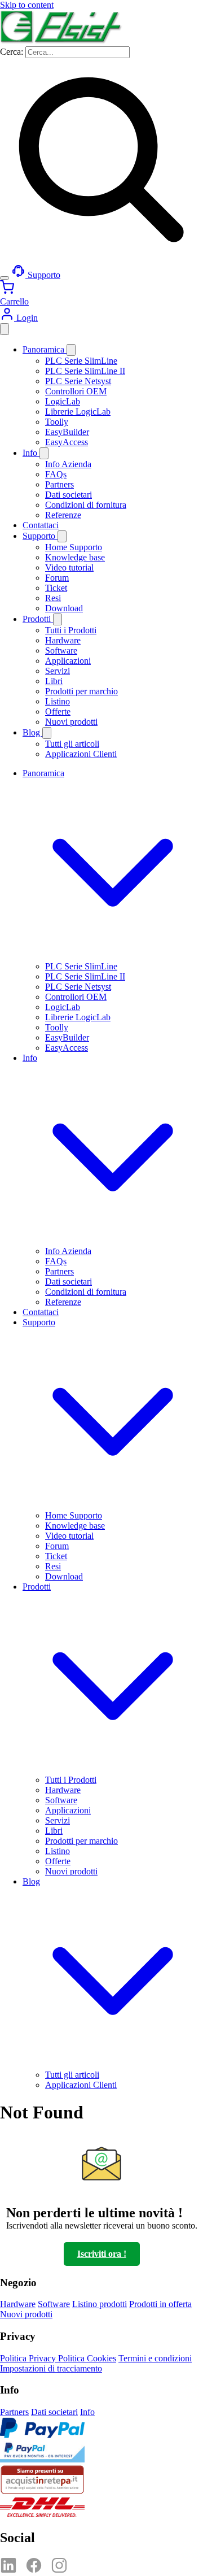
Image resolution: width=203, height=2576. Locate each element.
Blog (32, 732)
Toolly (57, 422)
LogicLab (63, 401)
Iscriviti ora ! (102, 2254)
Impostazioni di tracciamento (51, 2368)
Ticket (56, 588)
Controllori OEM (76, 391)
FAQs (56, 474)
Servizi (58, 671)
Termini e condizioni (155, 2358)
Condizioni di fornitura (86, 505)
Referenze (63, 515)
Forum (57, 578)
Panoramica (45, 349)
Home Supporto (74, 547)
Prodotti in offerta (160, 2304)
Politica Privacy (29, 2358)
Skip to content (27, 5)
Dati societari (69, 495)
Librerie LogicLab (78, 412)
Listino (58, 701)
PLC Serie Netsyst (78, 381)
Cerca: (13, 52)
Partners (59, 484)
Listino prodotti (100, 2304)
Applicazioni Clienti (81, 754)
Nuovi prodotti (71, 722)
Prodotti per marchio (81, 691)
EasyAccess (67, 442)
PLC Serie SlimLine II (85, 371)
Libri (54, 681)
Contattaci (41, 525)
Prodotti (38, 619)
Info (31, 453)
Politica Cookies (87, 2358)
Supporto (40, 536)
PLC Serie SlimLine (81, 361)
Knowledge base (75, 557)
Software (61, 650)
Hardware (63, 640)
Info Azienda (68, 464)
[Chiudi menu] (5, 329)
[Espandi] (71, 350)
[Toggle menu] (5, 278)
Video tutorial (69, 567)
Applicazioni (68, 661)
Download (64, 608)
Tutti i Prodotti (71, 630)
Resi (53, 598)
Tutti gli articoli (72, 744)
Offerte (58, 712)
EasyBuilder (67, 432)
